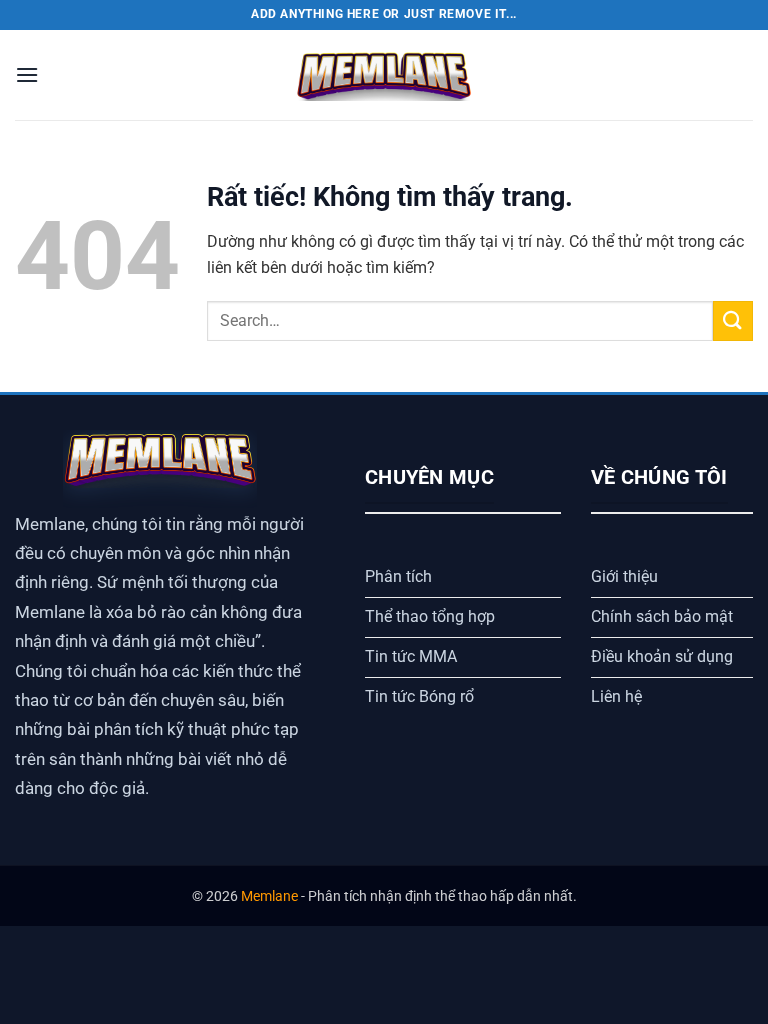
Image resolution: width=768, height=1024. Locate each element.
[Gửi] (733, 320)
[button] (27, 74)
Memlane (269, 896)
